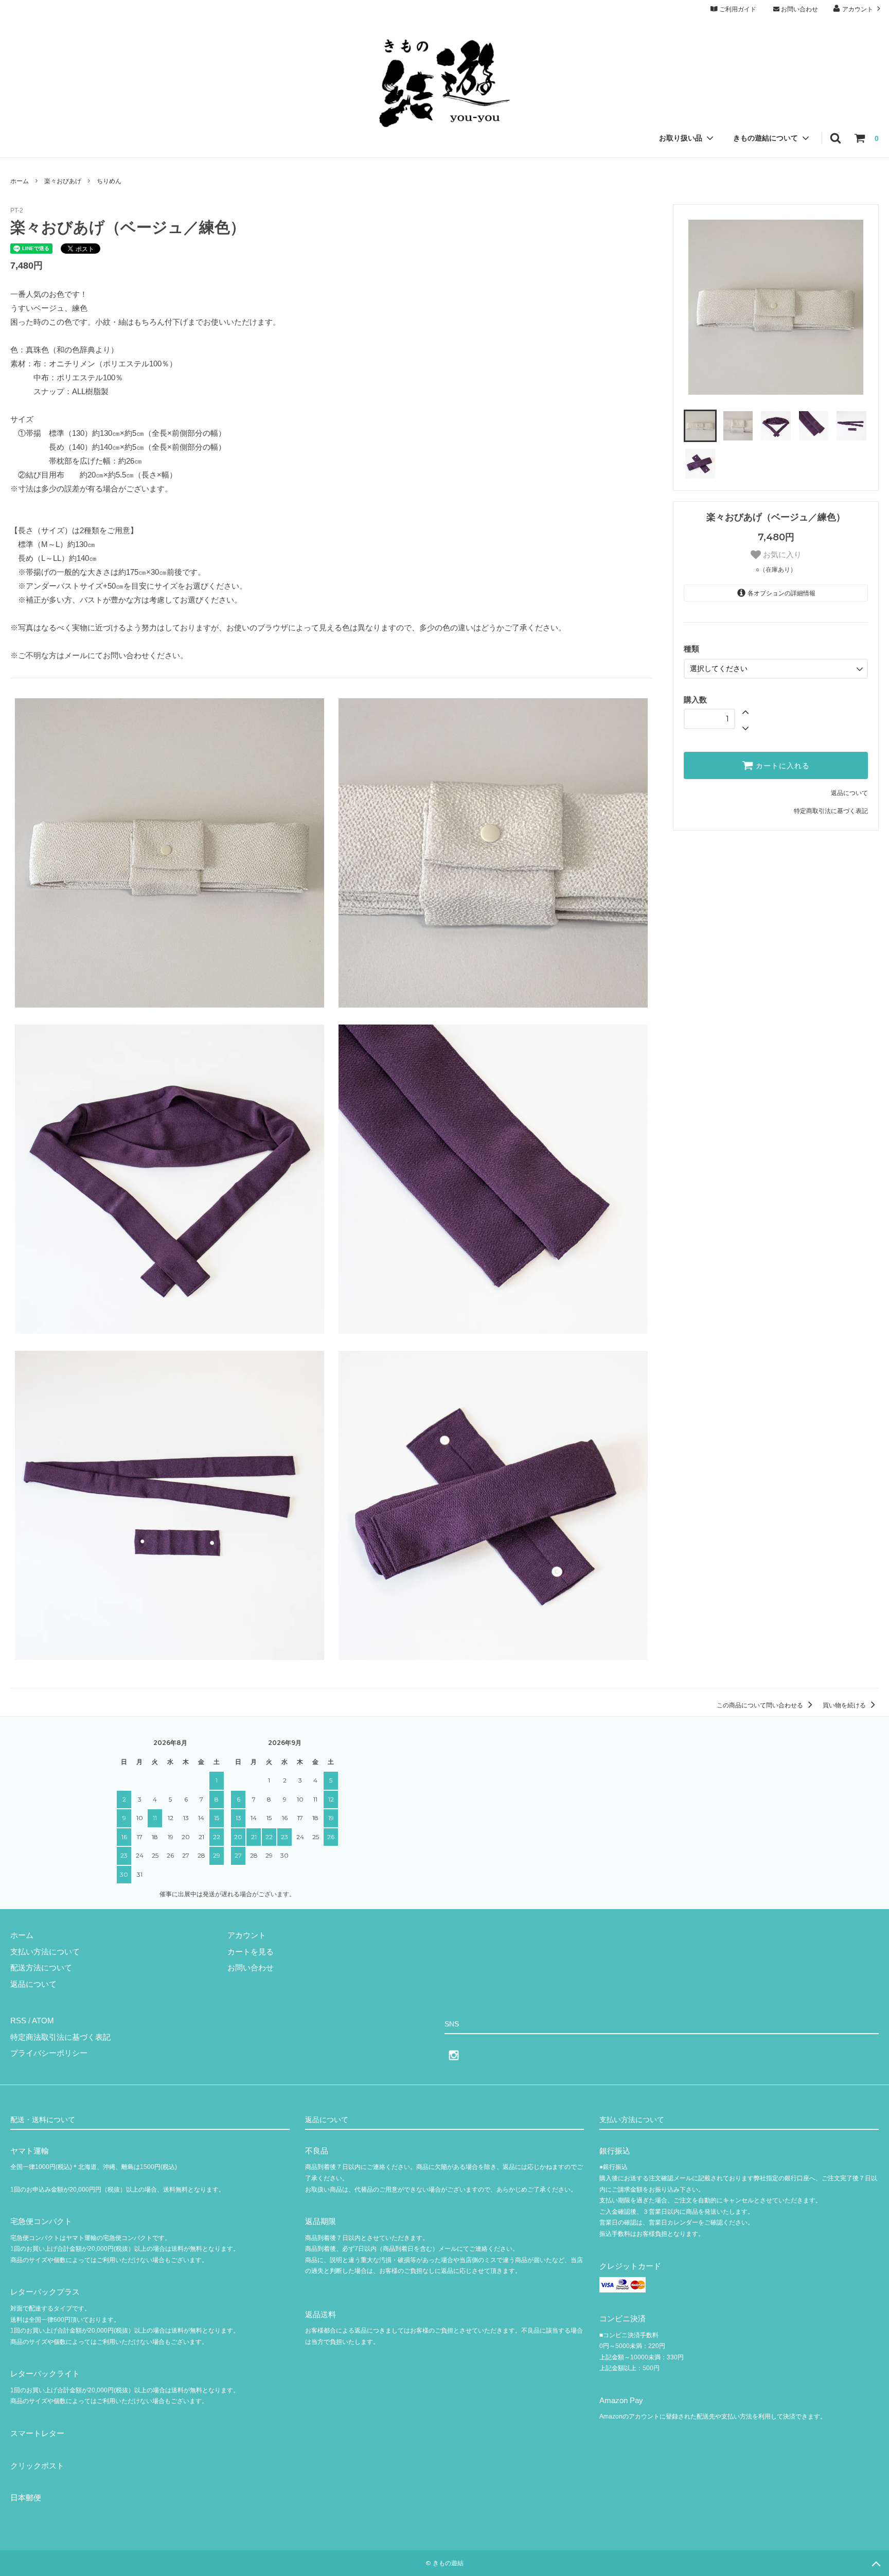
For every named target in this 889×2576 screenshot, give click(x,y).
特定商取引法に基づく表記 (831, 811)
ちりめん (109, 181)
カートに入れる (781, 766)
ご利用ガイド (737, 9)
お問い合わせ (799, 9)
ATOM (43, 2021)
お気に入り (781, 554)
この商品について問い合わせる (761, 1705)
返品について (849, 793)
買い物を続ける (845, 1705)
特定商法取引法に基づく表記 (60, 2037)
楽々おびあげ (63, 181)
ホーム (20, 181)
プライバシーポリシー (49, 2053)
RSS (18, 2021)
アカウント (858, 9)
